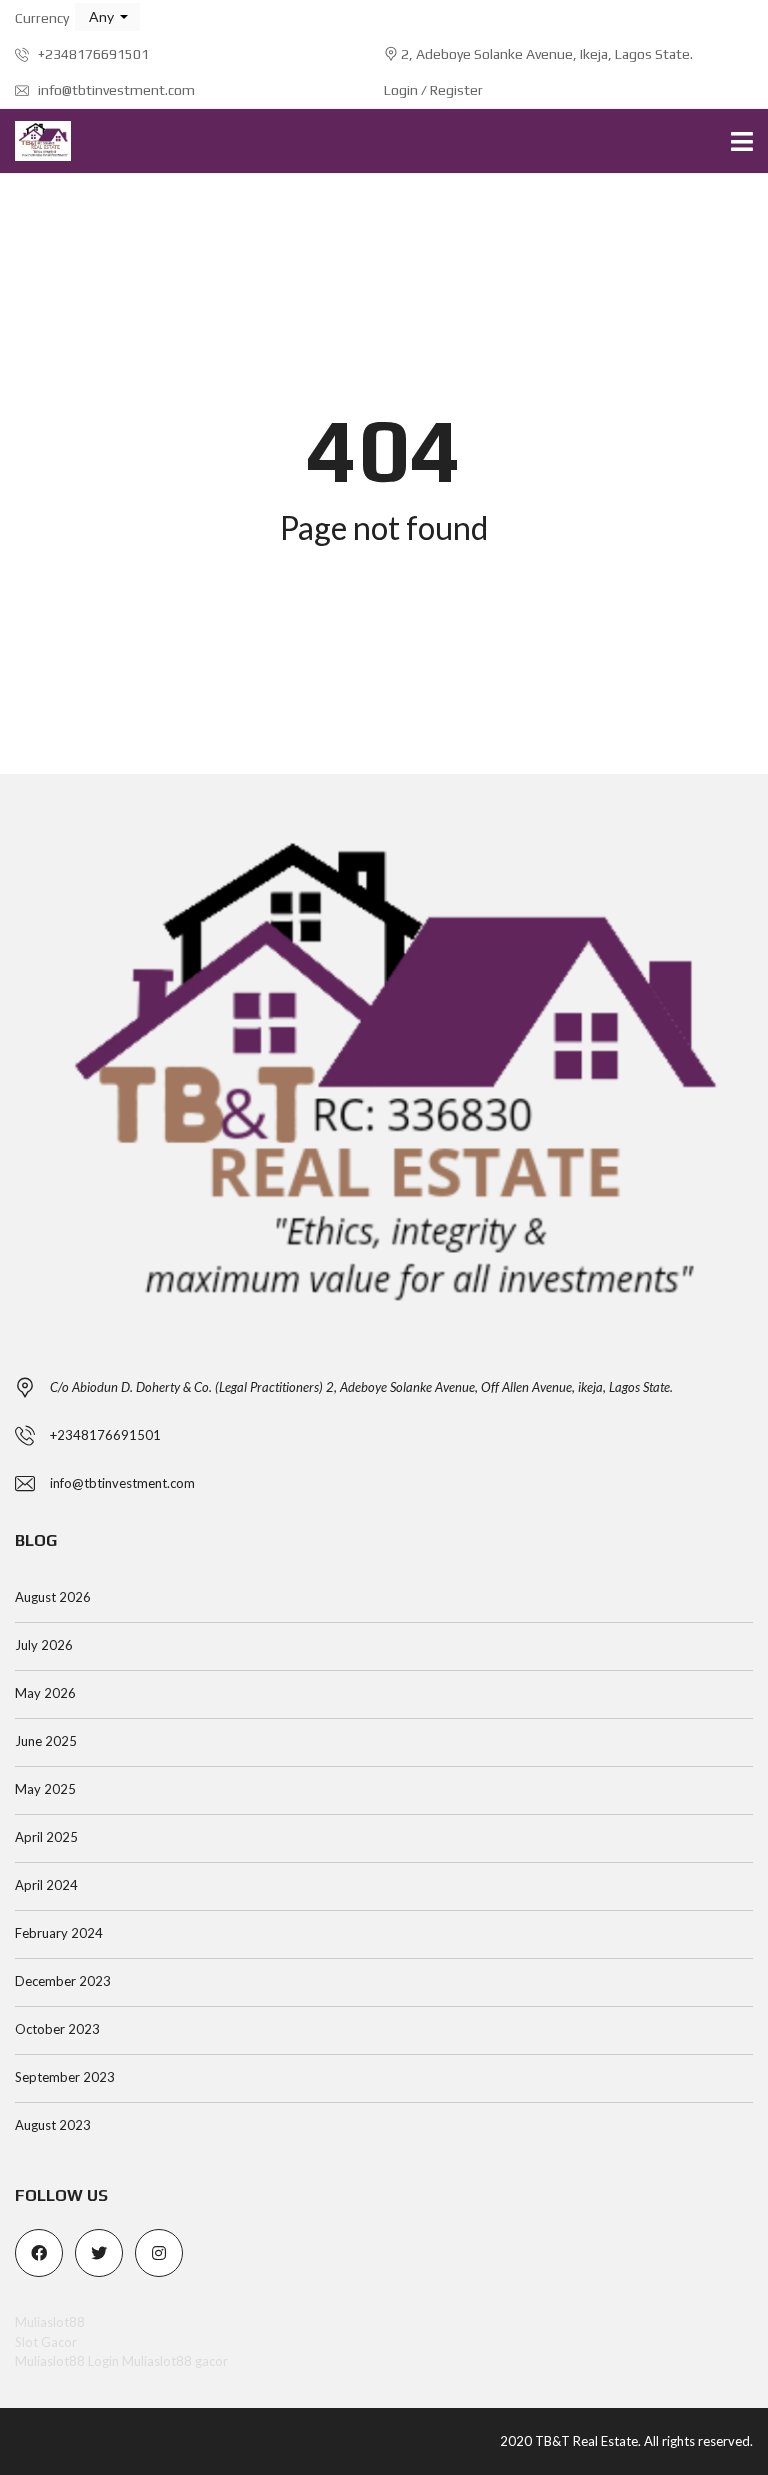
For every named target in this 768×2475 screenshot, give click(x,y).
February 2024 (59, 1933)
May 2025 (45, 1789)
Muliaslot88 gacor (175, 2361)
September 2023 (65, 2077)
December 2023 (63, 1981)
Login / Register (433, 90)
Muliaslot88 (50, 2322)
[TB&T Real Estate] (35, 141)
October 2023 (57, 2029)
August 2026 (53, 1597)
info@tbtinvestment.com (115, 90)
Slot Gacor (46, 2342)
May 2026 (45, 1693)
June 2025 (46, 1741)
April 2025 (46, 1837)
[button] (107, 17)
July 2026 (44, 1645)
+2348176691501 (92, 54)
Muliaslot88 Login (67, 2361)
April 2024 (46, 1885)
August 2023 (53, 2125)
